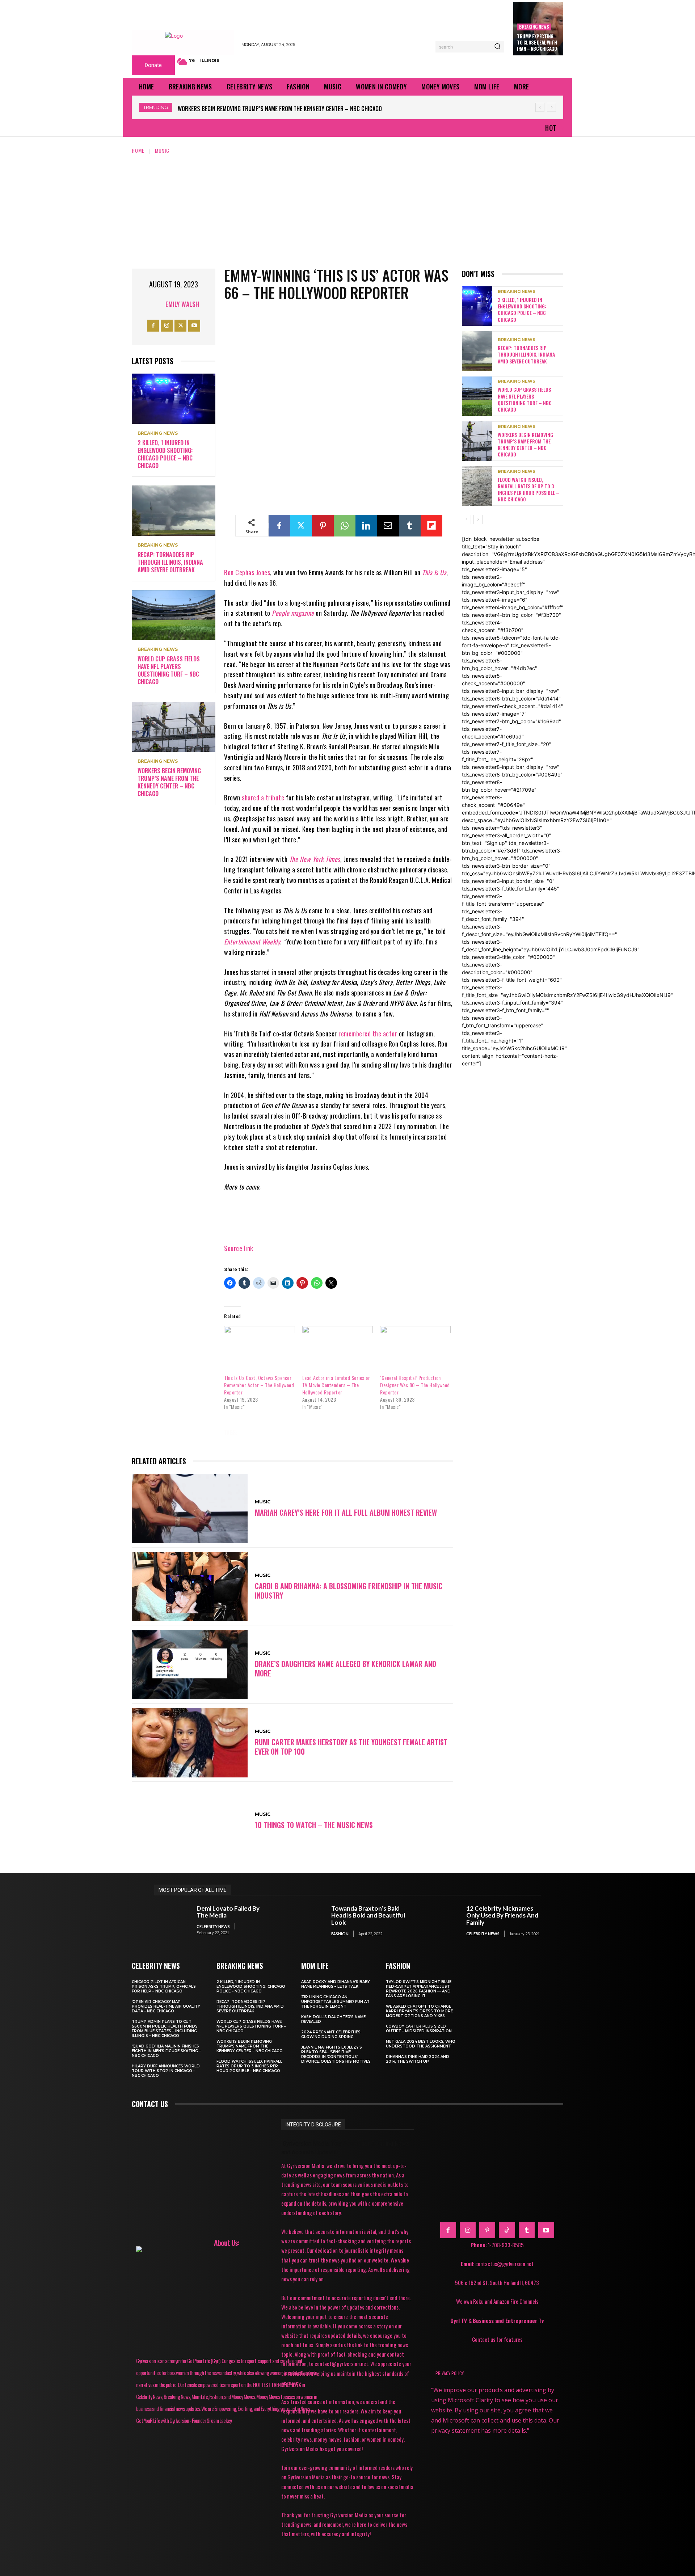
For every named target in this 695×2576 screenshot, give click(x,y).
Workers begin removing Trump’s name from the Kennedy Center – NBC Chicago (169, 782)
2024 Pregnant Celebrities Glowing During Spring (331, 2034)
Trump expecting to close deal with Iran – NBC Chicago (537, 42)
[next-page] (478, 519)
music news (296, 1432)
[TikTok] (507, 2230)
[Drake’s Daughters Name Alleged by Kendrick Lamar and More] (190, 1664)
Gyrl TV (459, 2320)
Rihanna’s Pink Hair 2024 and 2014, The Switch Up (418, 2059)
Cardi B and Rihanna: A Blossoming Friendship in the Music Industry (349, 1591)
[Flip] (431, 526)
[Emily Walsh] (156, 304)
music (257, 1432)
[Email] (388, 526)
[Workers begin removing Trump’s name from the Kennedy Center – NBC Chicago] (174, 727)
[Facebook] (153, 326)
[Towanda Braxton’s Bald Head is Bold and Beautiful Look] (307, 1921)
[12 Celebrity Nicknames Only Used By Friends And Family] (441, 1921)
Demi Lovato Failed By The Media (228, 1912)
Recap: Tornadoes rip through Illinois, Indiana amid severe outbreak (170, 562)
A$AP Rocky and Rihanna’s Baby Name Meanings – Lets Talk (336, 1984)
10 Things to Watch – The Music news (314, 1825)
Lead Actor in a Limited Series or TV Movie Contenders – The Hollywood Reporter (336, 1385)
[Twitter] (180, 326)
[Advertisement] (347, 209)
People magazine (293, 613)
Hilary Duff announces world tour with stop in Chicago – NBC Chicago (166, 2071)
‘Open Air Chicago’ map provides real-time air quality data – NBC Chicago (166, 2006)
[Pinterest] (323, 526)
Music (162, 150)
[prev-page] (466, 519)
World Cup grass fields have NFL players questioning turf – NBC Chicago (169, 670)
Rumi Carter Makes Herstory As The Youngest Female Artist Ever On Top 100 (351, 1747)
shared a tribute (264, 797)
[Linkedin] (366, 526)
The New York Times (315, 859)
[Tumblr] (410, 526)
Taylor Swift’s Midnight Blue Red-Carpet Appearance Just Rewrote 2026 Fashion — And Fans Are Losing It (419, 1989)
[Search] (497, 47)
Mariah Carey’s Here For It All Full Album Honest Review (346, 1512)
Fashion (340, 1934)
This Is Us (434, 572)
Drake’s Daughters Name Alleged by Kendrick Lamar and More (346, 1668)
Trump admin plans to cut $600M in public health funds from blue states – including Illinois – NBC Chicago (165, 2029)
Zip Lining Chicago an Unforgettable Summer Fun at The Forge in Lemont (335, 2002)
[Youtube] (194, 326)
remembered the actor (368, 1034)
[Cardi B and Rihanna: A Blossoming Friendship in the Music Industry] (190, 1587)
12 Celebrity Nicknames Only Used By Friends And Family (502, 1915)
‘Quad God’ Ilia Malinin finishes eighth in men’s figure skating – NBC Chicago (166, 2051)
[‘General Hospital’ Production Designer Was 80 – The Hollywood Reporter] (415, 1346)
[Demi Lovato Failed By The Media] (172, 1921)
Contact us (150, 2104)
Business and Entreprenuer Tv (508, 2320)
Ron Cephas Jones (247, 572)
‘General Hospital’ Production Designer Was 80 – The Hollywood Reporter (415, 1385)
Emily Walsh (182, 304)
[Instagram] (167, 326)
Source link (239, 1248)
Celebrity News (213, 1926)
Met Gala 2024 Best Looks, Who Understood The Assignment (421, 2044)
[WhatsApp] (345, 526)
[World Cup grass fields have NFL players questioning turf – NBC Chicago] (174, 615)
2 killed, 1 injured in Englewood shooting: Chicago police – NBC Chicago (165, 454)
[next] (551, 107)
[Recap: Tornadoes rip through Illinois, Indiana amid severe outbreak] (174, 511)
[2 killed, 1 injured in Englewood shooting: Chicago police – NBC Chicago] (174, 399)
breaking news (534, 27)
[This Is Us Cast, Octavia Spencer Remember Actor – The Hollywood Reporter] (259, 1346)
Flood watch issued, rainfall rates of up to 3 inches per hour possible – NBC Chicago (290, 109)
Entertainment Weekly (252, 942)
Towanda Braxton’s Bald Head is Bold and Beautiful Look (368, 1915)
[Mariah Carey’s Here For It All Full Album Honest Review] (190, 1508)
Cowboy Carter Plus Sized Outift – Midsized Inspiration (419, 2029)
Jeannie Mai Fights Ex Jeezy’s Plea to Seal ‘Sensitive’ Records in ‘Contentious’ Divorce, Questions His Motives (336, 2054)
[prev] (540, 107)
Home (138, 150)
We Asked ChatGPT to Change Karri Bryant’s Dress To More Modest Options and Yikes (419, 2011)
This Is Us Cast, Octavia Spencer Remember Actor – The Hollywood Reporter (259, 1385)
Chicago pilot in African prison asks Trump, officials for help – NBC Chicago (164, 1986)
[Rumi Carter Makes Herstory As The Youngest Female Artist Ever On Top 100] (190, 1743)
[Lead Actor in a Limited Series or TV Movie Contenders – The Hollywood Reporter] (338, 1346)
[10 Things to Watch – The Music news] (190, 1821)
